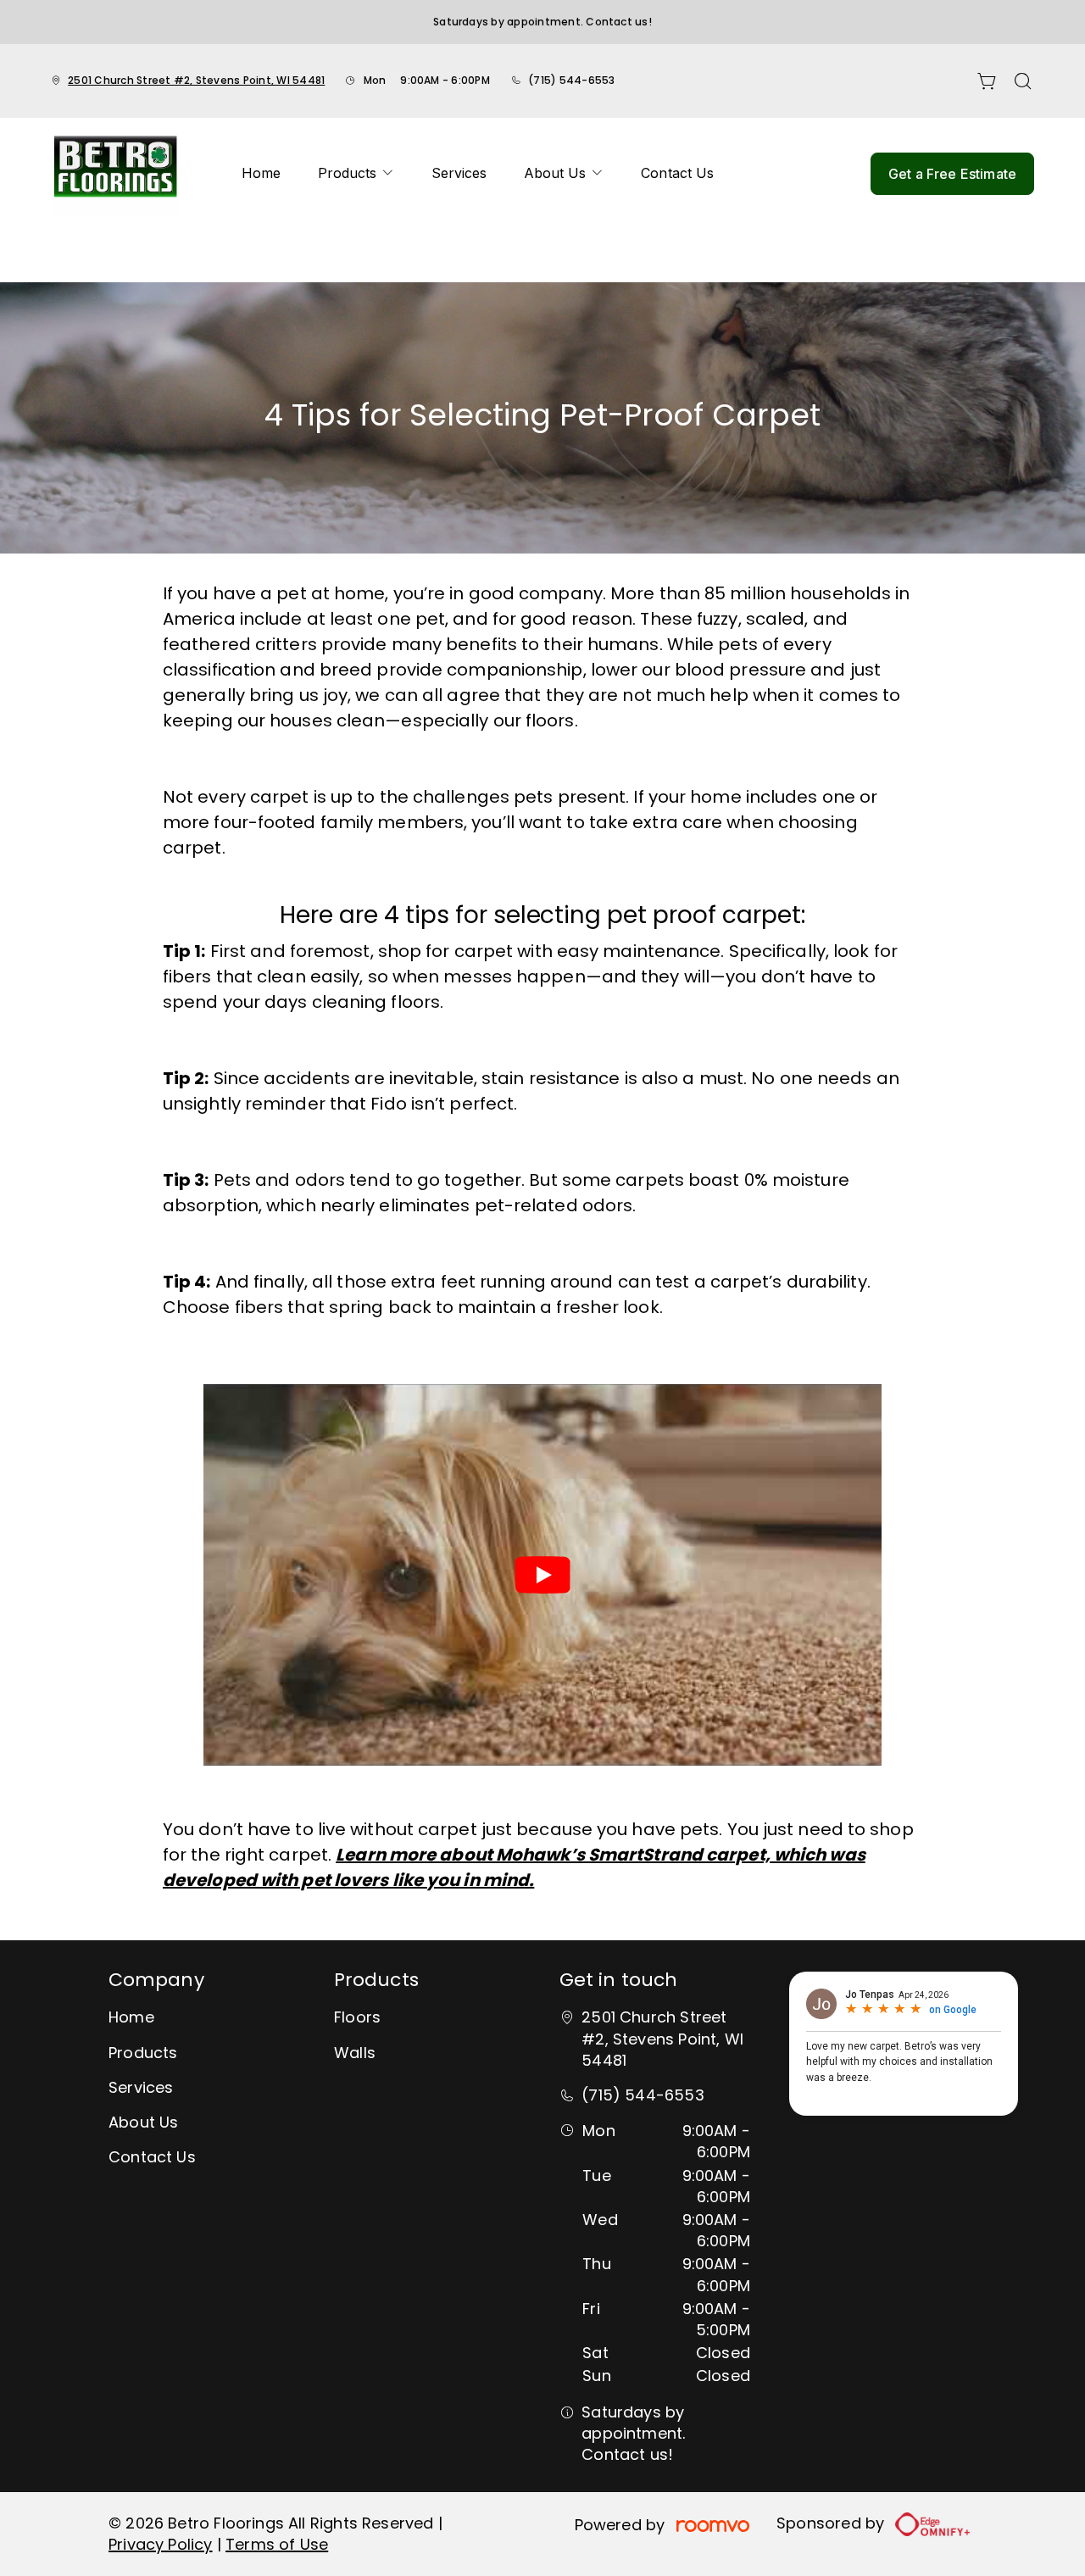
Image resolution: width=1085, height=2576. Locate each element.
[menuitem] (261, 174)
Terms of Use (277, 2544)
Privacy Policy (161, 2544)
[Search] (1023, 81)
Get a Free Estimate (952, 174)
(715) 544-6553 (571, 80)
